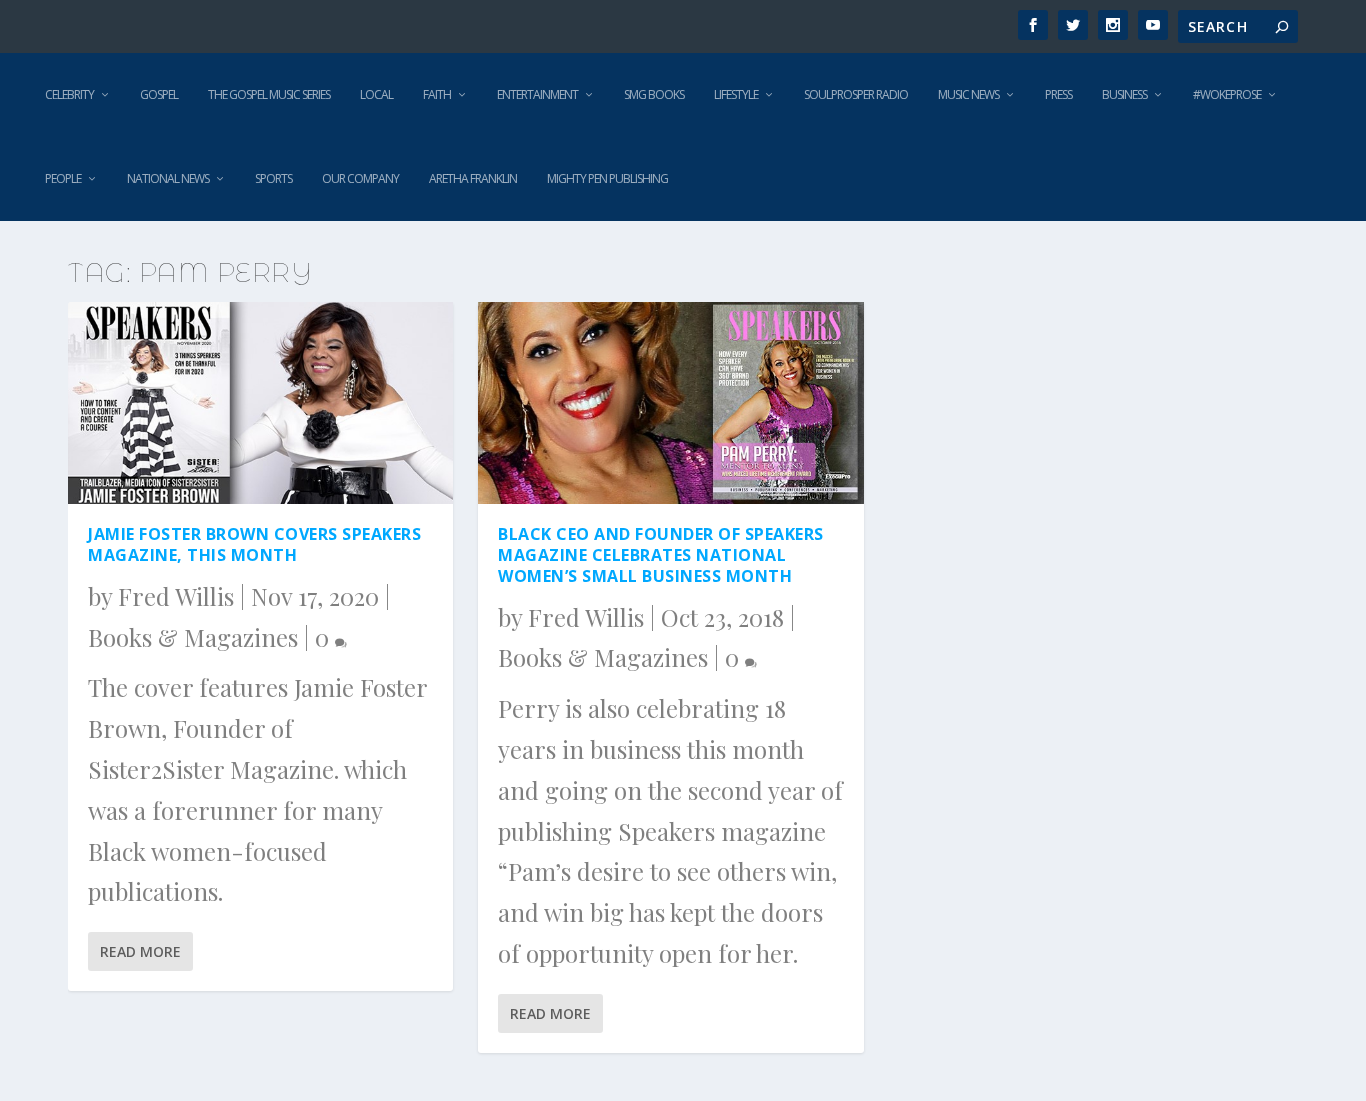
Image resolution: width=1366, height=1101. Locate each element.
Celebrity (69, 94)
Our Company (360, 178)
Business (1124, 94)
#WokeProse (1227, 94)
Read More (140, 951)
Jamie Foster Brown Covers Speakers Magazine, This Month (254, 544)
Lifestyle (736, 94)
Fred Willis (176, 596)
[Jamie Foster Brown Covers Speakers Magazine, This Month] (260, 403)
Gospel (159, 94)
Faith (437, 94)
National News (168, 178)
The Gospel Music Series (269, 94)
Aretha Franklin (473, 178)
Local (376, 94)
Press (1058, 94)
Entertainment (537, 94)
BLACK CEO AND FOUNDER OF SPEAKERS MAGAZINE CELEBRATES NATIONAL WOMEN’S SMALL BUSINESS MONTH (661, 555)
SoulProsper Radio (856, 94)
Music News (968, 94)
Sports (273, 178)
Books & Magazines (193, 637)
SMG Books (654, 94)
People (63, 178)
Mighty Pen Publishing (607, 178)
